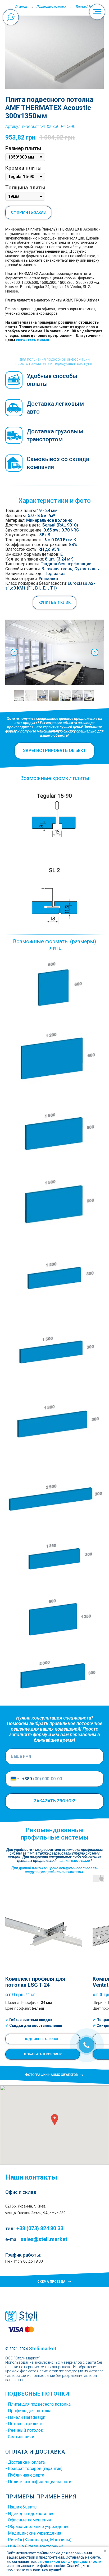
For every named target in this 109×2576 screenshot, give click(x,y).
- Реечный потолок (24, 2430)
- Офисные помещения (28, 2520)
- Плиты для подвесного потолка (38, 2404)
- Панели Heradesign (25, 2417)
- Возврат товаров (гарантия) (34, 2469)
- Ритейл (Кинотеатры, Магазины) (38, 2540)
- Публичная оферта (25, 2475)
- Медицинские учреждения (33, 2533)
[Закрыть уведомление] (105, 2551)
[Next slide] (95, 652)
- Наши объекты (21, 2507)
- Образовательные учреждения (37, 2527)
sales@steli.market (44, 2239)
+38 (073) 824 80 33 (40, 2228)
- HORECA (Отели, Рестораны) (34, 2546)
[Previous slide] (14, 652)
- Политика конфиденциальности (38, 2482)
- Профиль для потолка (28, 2411)
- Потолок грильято (24, 2424)
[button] (54, 603)
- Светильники (20, 2437)
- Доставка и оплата (25, 2462)
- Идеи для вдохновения (30, 2514)
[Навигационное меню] (97, 12)
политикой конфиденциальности (71, 2561)
